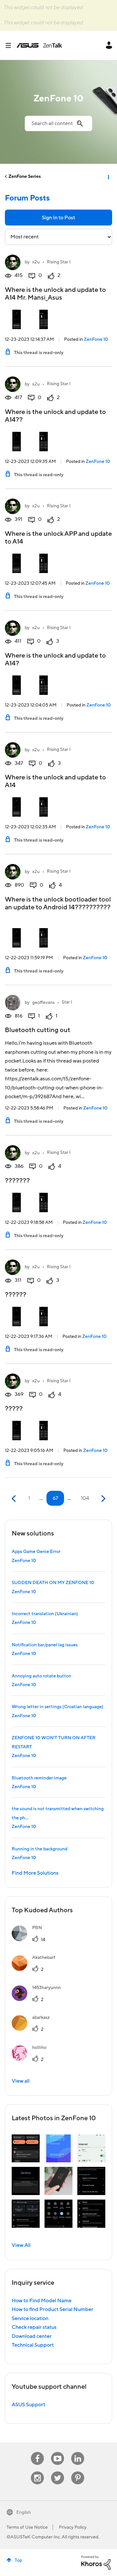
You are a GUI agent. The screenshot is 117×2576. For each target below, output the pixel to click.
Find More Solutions (35, 1873)
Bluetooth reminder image (39, 1778)
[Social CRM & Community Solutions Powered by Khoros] (96, 2562)
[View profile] (13, 262)
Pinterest (78, 2472)
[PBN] (29, 1939)
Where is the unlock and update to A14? (55, 660)
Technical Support (33, 2345)
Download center (32, 2336)
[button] (26, 2148)
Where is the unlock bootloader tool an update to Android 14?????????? (58, 903)
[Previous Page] (14, 1499)
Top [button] (18, 2560)
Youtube (58, 2452)
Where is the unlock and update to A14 (55, 781)
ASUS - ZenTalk (39, 45)
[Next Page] (103, 1499)
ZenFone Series (25, 177)
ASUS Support (28, 2405)
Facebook (37, 2452)
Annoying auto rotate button (41, 1676)
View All (21, 2245)
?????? (16, 1295)
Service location (30, 2318)
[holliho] (32, 2059)
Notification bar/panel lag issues (45, 1645)
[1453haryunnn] (39, 1999)
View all (21, 2081)
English (24, 2513)
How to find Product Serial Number (52, 2309)
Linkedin (78, 2452)
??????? (17, 1181)
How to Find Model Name (42, 2301)
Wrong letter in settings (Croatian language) (58, 1707)
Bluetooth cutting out (38, 1030)
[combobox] (58, 123)
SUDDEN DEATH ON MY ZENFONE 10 (53, 1583)
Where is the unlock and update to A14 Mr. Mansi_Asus (55, 294)
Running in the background (39, 1849)
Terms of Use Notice (27, 2527)
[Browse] (11, 45)
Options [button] (108, 177)
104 (85, 1498)
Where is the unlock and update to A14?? (55, 416)
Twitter (58, 2472)
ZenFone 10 (96, 339)
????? (14, 1409)
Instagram (38, 2472)
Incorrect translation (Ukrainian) (45, 1614)
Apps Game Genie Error (36, 1552)
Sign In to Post (58, 218)
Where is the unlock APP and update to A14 (58, 538)
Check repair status (34, 2327)
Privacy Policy (73, 2527)
